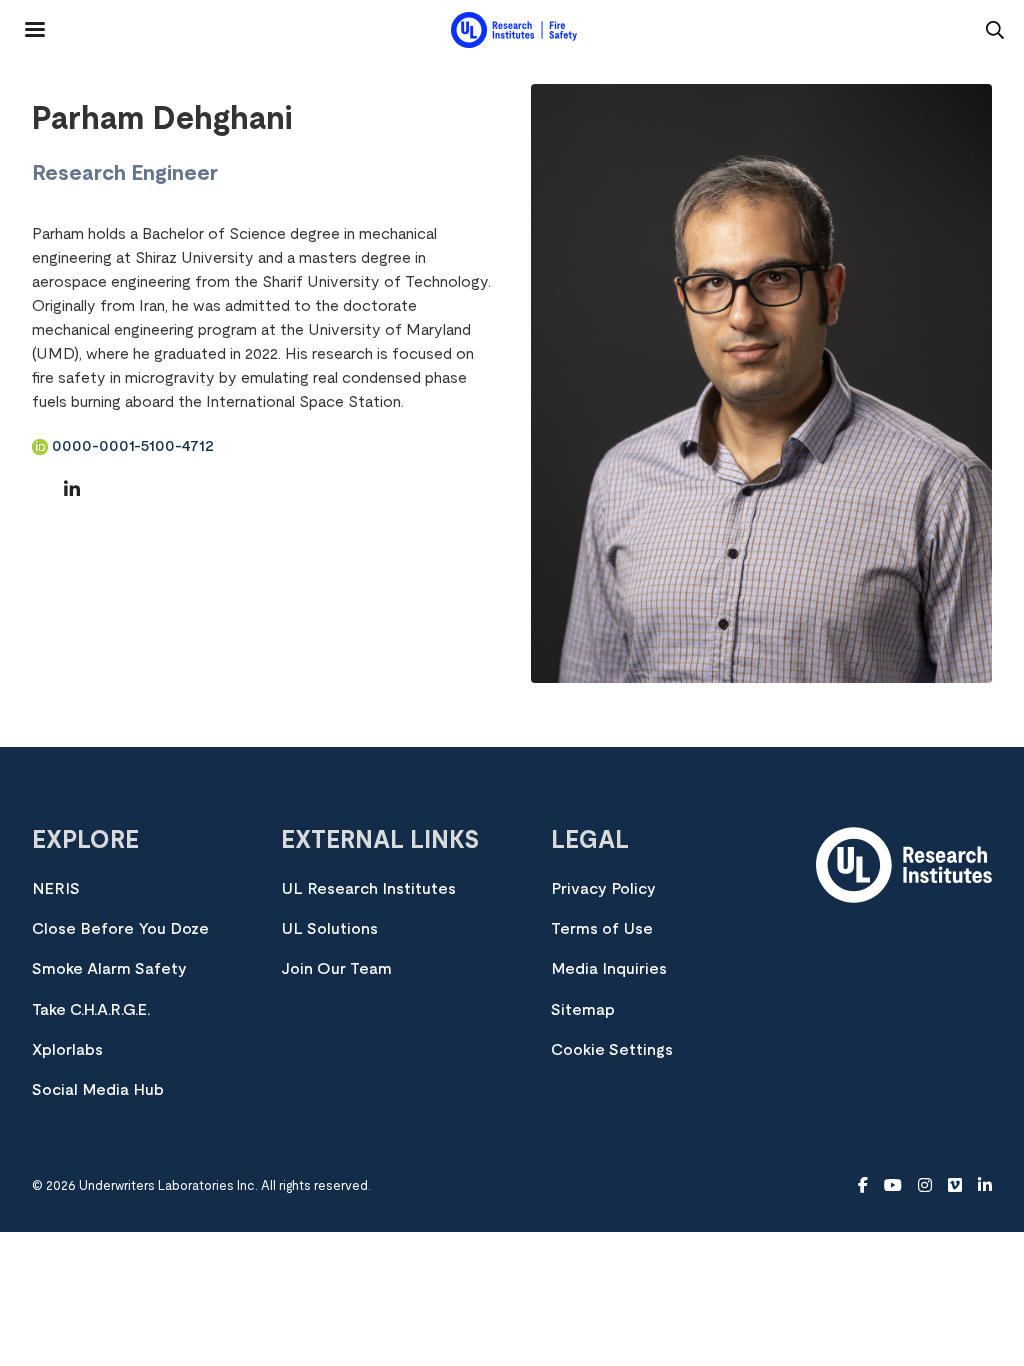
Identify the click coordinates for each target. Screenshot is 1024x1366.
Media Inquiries (609, 969)
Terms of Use (602, 929)
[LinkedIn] (72, 491)
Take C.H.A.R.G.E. (91, 1010)
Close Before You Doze (120, 929)
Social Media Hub (98, 1090)
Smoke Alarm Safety (109, 969)
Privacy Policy (603, 889)
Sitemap (583, 1010)
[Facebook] (863, 1186)
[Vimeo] (955, 1186)
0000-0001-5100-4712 (131, 446)
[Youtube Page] (893, 1186)
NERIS (56, 889)
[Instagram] (925, 1186)
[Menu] (23, 22)
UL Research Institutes (368, 889)
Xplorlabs (67, 1050)
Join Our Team (336, 969)
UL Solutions (329, 929)
